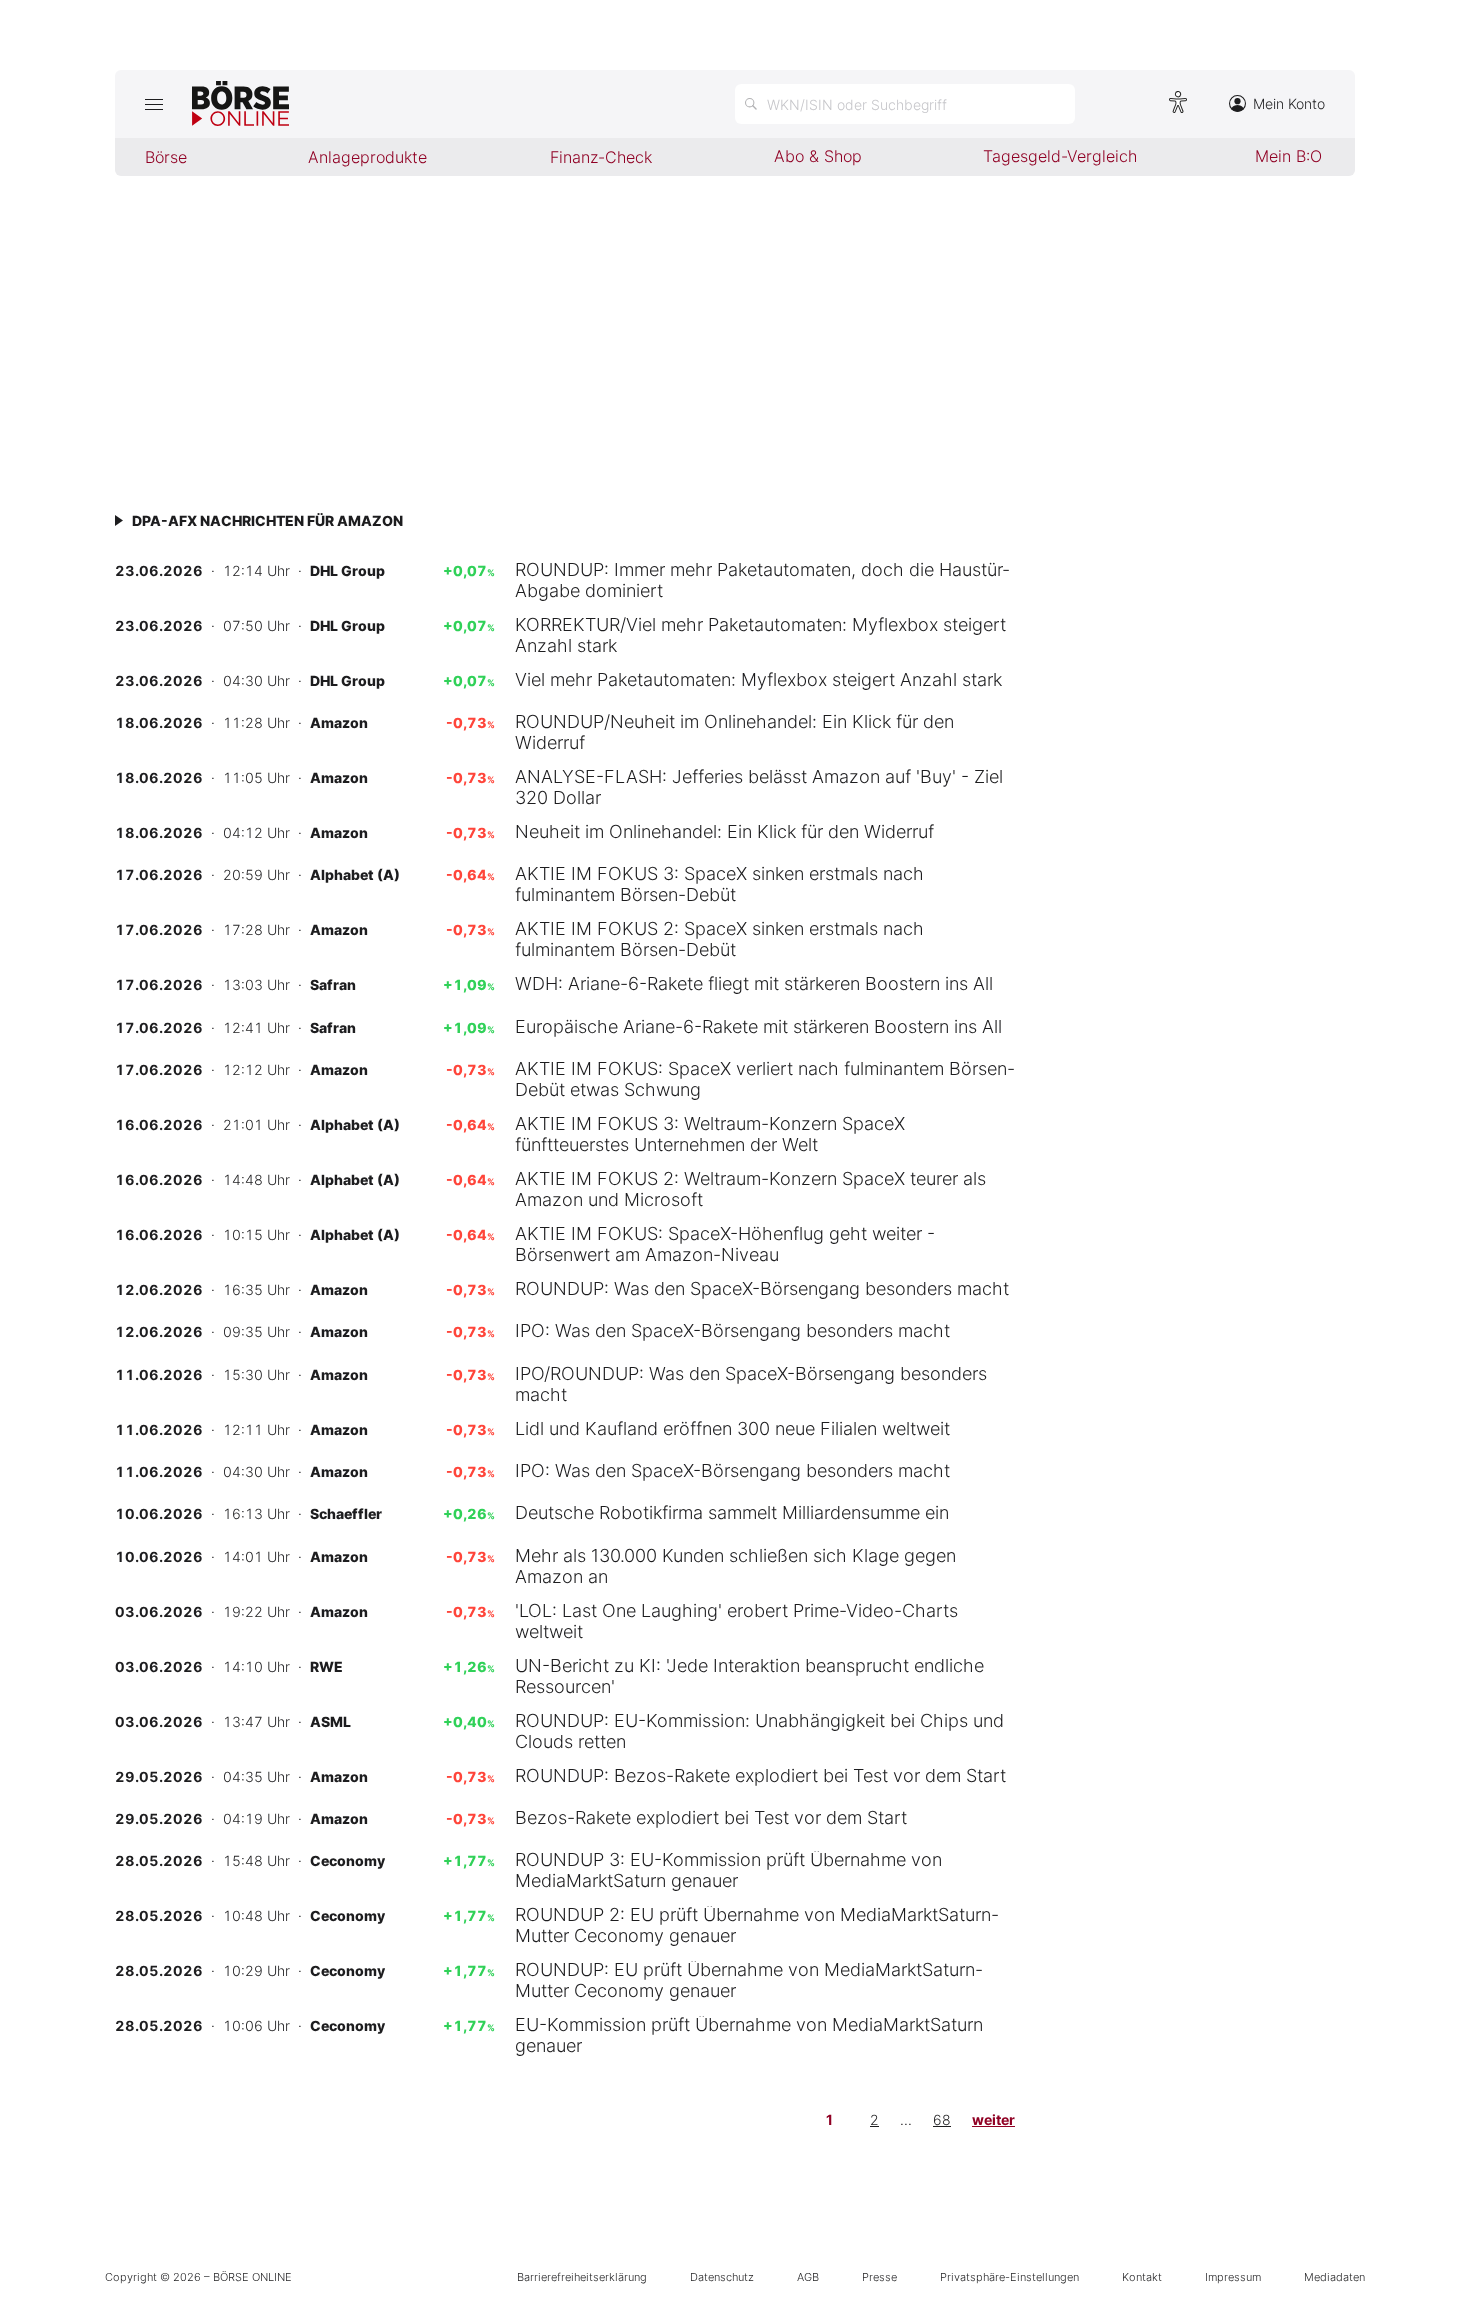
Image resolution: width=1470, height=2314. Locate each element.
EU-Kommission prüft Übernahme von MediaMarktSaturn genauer (749, 2035)
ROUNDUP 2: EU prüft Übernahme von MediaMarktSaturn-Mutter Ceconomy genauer (757, 1925)
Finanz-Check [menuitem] (601, 157)
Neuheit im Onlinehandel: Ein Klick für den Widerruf (724, 831)
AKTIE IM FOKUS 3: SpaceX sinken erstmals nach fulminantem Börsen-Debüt (719, 884)
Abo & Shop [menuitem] (818, 156)
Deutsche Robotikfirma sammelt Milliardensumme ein (732, 1512)
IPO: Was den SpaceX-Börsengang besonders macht (732, 1330)
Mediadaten (1334, 2277)
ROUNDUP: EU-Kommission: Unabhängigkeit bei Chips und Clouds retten (759, 1731)
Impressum (1233, 2277)
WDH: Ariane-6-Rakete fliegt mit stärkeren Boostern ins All (754, 983)
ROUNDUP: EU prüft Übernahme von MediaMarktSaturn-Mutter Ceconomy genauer (749, 1980)
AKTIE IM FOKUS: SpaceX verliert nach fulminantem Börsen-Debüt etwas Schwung (765, 1079)
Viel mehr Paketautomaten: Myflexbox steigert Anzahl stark (758, 679)
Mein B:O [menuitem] (1288, 156)
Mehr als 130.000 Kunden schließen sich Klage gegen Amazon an (735, 1566)
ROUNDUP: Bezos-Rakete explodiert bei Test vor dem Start (760, 1775)
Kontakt (1142, 2277)
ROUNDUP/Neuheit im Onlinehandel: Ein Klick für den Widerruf (734, 732)
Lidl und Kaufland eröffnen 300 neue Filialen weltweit (732, 1428)
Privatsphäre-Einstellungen (1009, 2277)
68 (942, 2119)
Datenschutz (722, 2277)
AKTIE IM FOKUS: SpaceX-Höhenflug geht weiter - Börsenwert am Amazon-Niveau (725, 1244)
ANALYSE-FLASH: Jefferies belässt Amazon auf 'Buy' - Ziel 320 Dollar (759, 787)
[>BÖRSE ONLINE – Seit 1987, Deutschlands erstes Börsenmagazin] (240, 104)
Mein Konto (1289, 103)
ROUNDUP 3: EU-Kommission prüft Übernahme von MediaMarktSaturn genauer (728, 1870)
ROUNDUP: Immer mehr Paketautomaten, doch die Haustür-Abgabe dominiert (762, 580)
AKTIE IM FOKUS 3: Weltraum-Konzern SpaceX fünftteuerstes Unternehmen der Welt (710, 1134)
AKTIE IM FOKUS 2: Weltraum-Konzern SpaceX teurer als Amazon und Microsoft (750, 1189)
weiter (993, 2119)
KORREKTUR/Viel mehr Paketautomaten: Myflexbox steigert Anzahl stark (760, 635)
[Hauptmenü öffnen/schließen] (153, 104)
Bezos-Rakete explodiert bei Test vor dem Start (711, 1817)
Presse (879, 2277)
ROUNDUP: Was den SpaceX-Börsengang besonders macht (762, 1288)
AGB (808, 2277)
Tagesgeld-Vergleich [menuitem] (1060, 156)
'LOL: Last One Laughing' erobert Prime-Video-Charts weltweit (736, 1621)
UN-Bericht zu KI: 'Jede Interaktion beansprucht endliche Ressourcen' (749, 1676)
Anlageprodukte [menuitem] (367, 157)
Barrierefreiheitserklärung (582, 2277)
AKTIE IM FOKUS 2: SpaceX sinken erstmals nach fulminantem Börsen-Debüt (719, 939)
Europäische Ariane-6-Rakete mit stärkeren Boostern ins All (758, 1026)
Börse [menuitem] (166, 157)
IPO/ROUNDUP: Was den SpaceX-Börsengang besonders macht (751, 1384)
